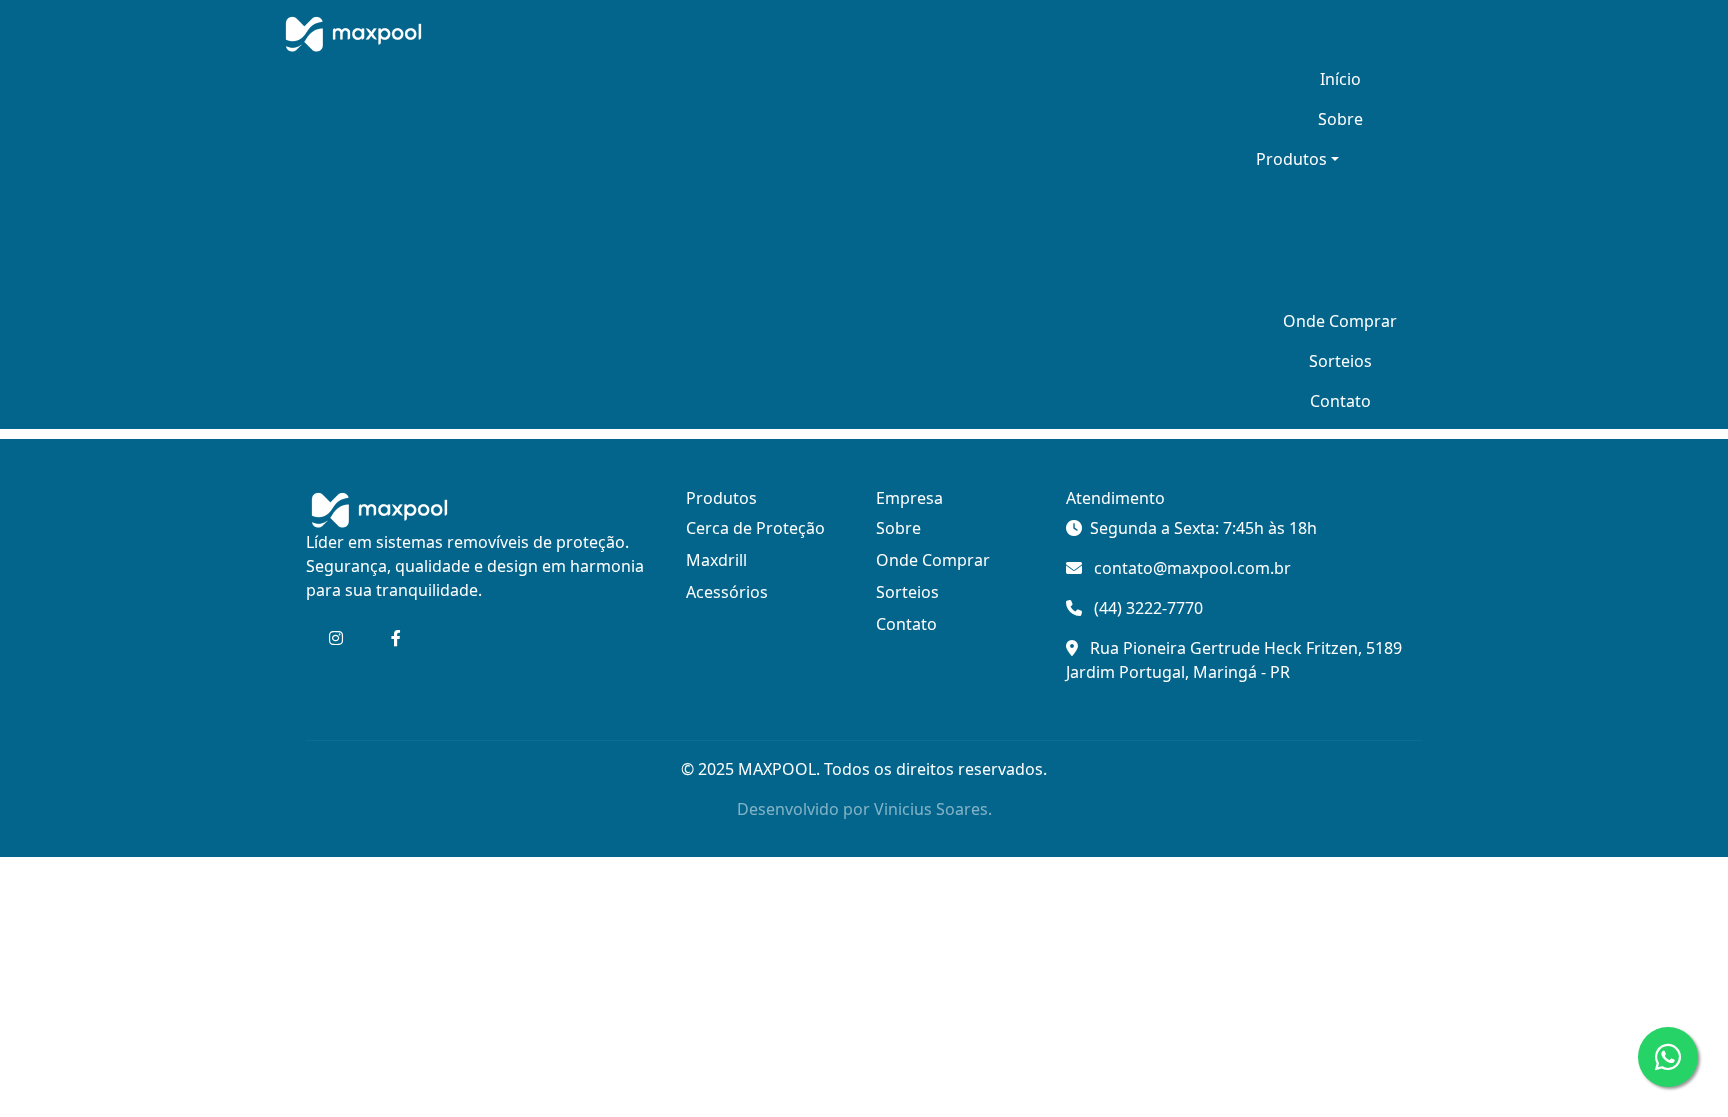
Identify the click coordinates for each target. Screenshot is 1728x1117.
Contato (1340, 401)
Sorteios (1340, 361)
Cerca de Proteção (755, 528)
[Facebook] (396, 638)
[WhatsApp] (1668, 1057)
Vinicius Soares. (933, 809)
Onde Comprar (1340, 321)
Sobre (1340, 119)
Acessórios (727, 592)
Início (1340, 79)
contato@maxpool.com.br (1192, 568)
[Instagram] (336, 638)
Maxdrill (716, 560)
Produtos (1291, 159)
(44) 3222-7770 (1148, 608)
